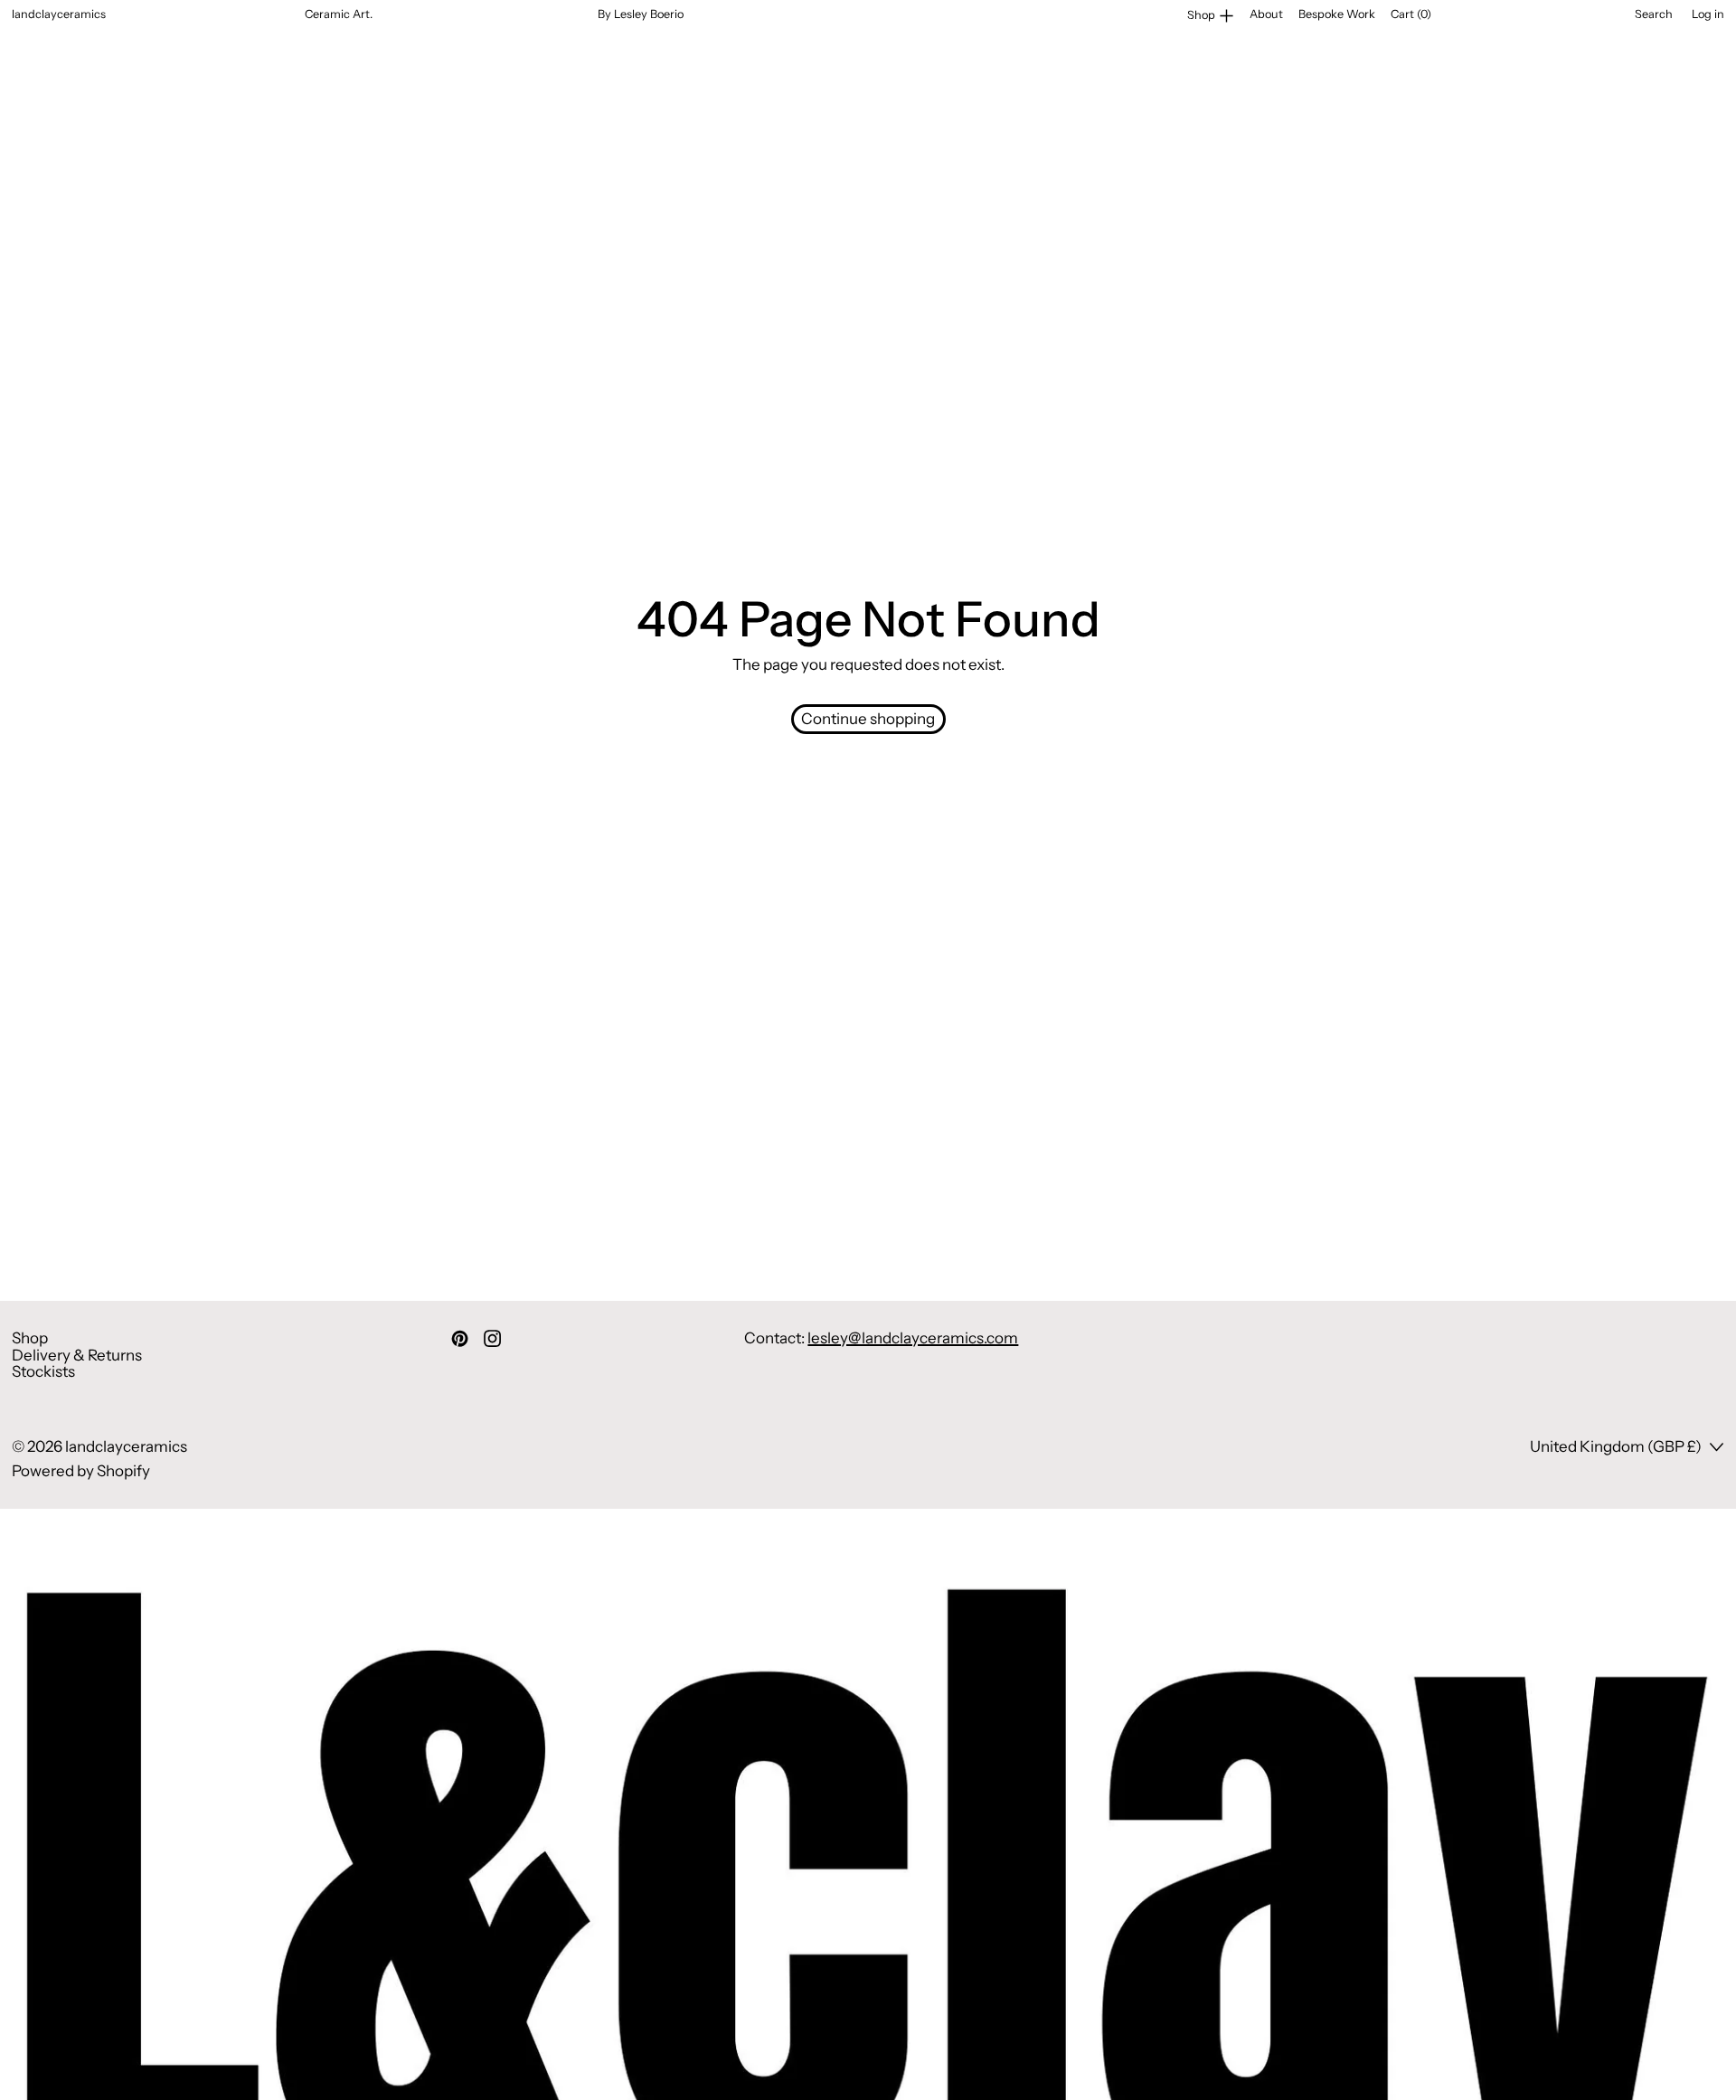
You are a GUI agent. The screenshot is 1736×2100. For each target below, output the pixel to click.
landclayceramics (126, 1446)
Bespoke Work (1337, 14)
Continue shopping (868, 719)
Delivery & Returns (77, 1355)
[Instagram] (492, 1338)
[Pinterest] (460, 1338)
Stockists (43, 1371)
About (1266, 14)
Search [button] (1654, 14)
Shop (30, 1338)
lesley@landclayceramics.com (913, 1338)
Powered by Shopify (81, 1471)
